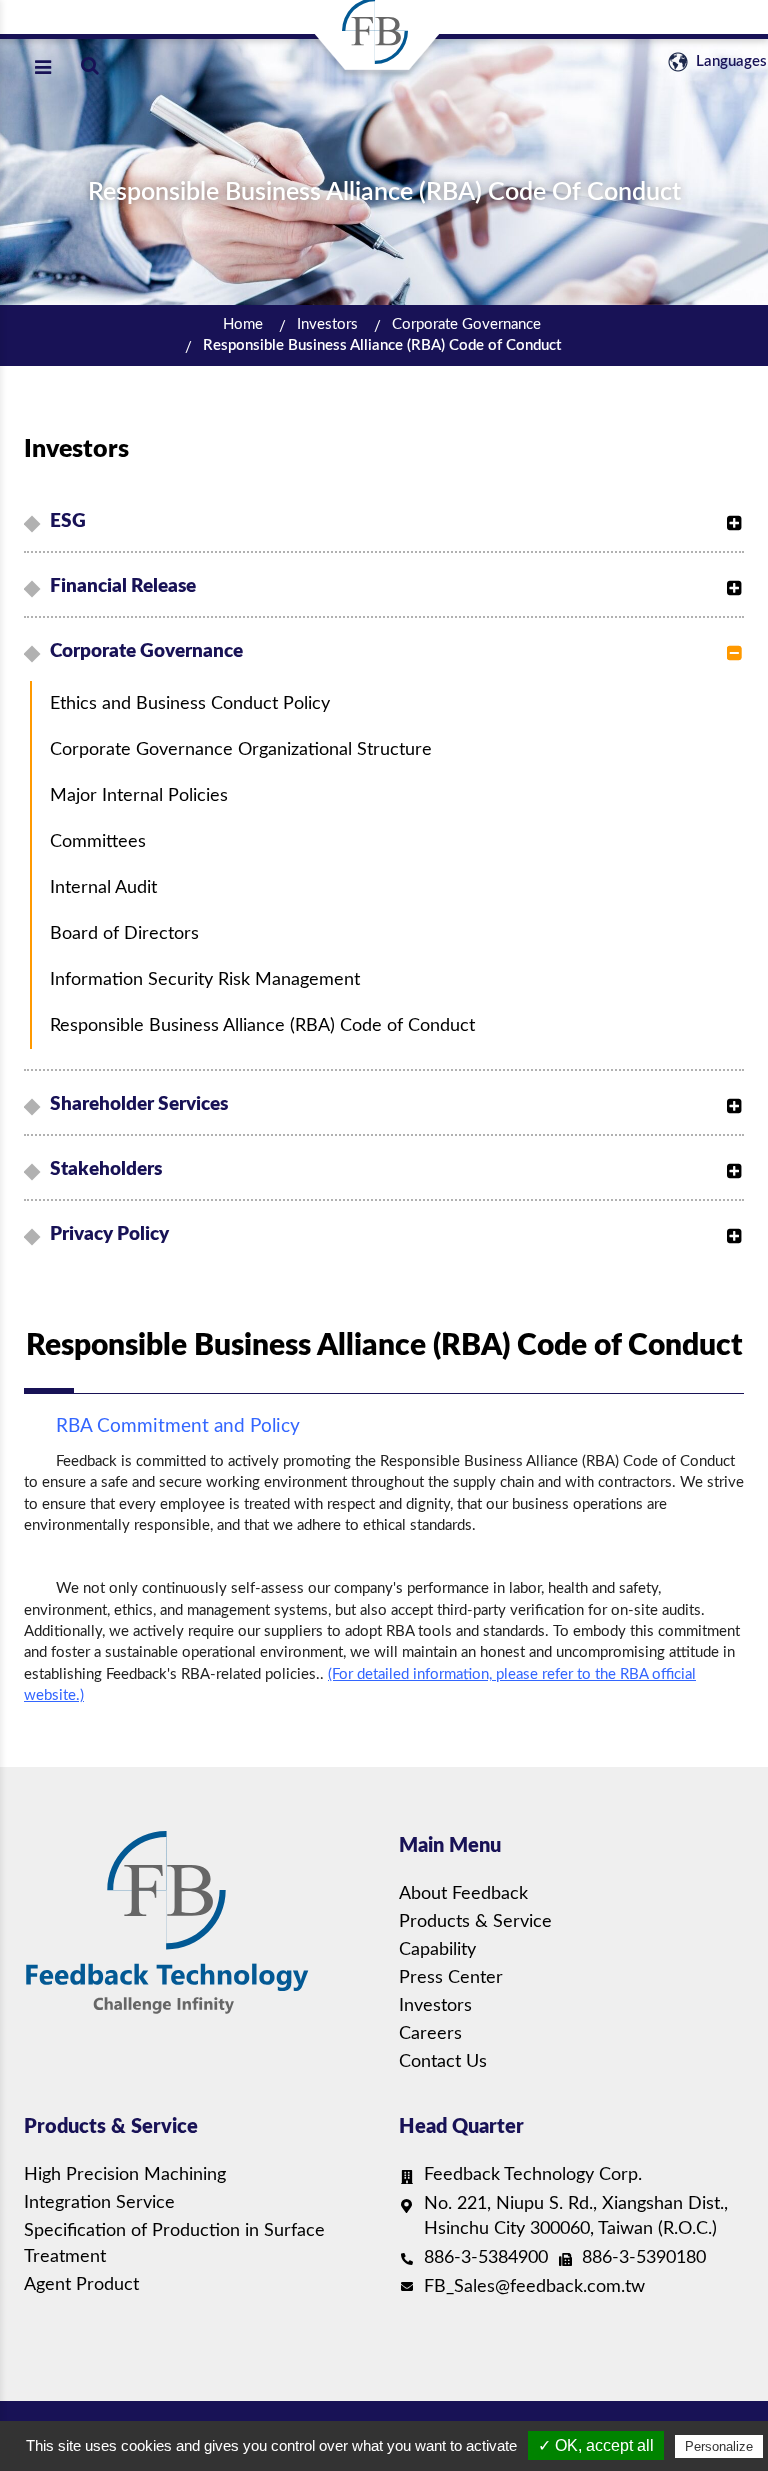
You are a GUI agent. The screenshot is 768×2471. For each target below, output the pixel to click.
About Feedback (463, 1894)
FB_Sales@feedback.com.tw (534, 2287)
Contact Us (443, 2062)
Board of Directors (124, 934)
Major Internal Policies (139, 796)
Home (243, 324)
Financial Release (123, 586)
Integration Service (99, 2203)
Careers (430, 2034)
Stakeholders (106, 1169)
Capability (437, 1950)
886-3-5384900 (486, 2258)
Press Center (451, 1978)
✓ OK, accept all (596, 2445)
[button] (729, 513)
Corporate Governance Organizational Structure (241, 750)
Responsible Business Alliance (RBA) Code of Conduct (382, 345)
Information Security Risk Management (205, 980)
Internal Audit (103, 888)
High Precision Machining (125, 2175)
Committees (98, 842)
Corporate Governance (466, 324)
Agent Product (81, 2285)
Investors (327, 324)
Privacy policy (109, 1234)
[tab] (387, 522)
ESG (68, 521)
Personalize (719, 2446)
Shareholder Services (139, 1104)
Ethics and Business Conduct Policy (190, 704)
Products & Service (475, 1922)
